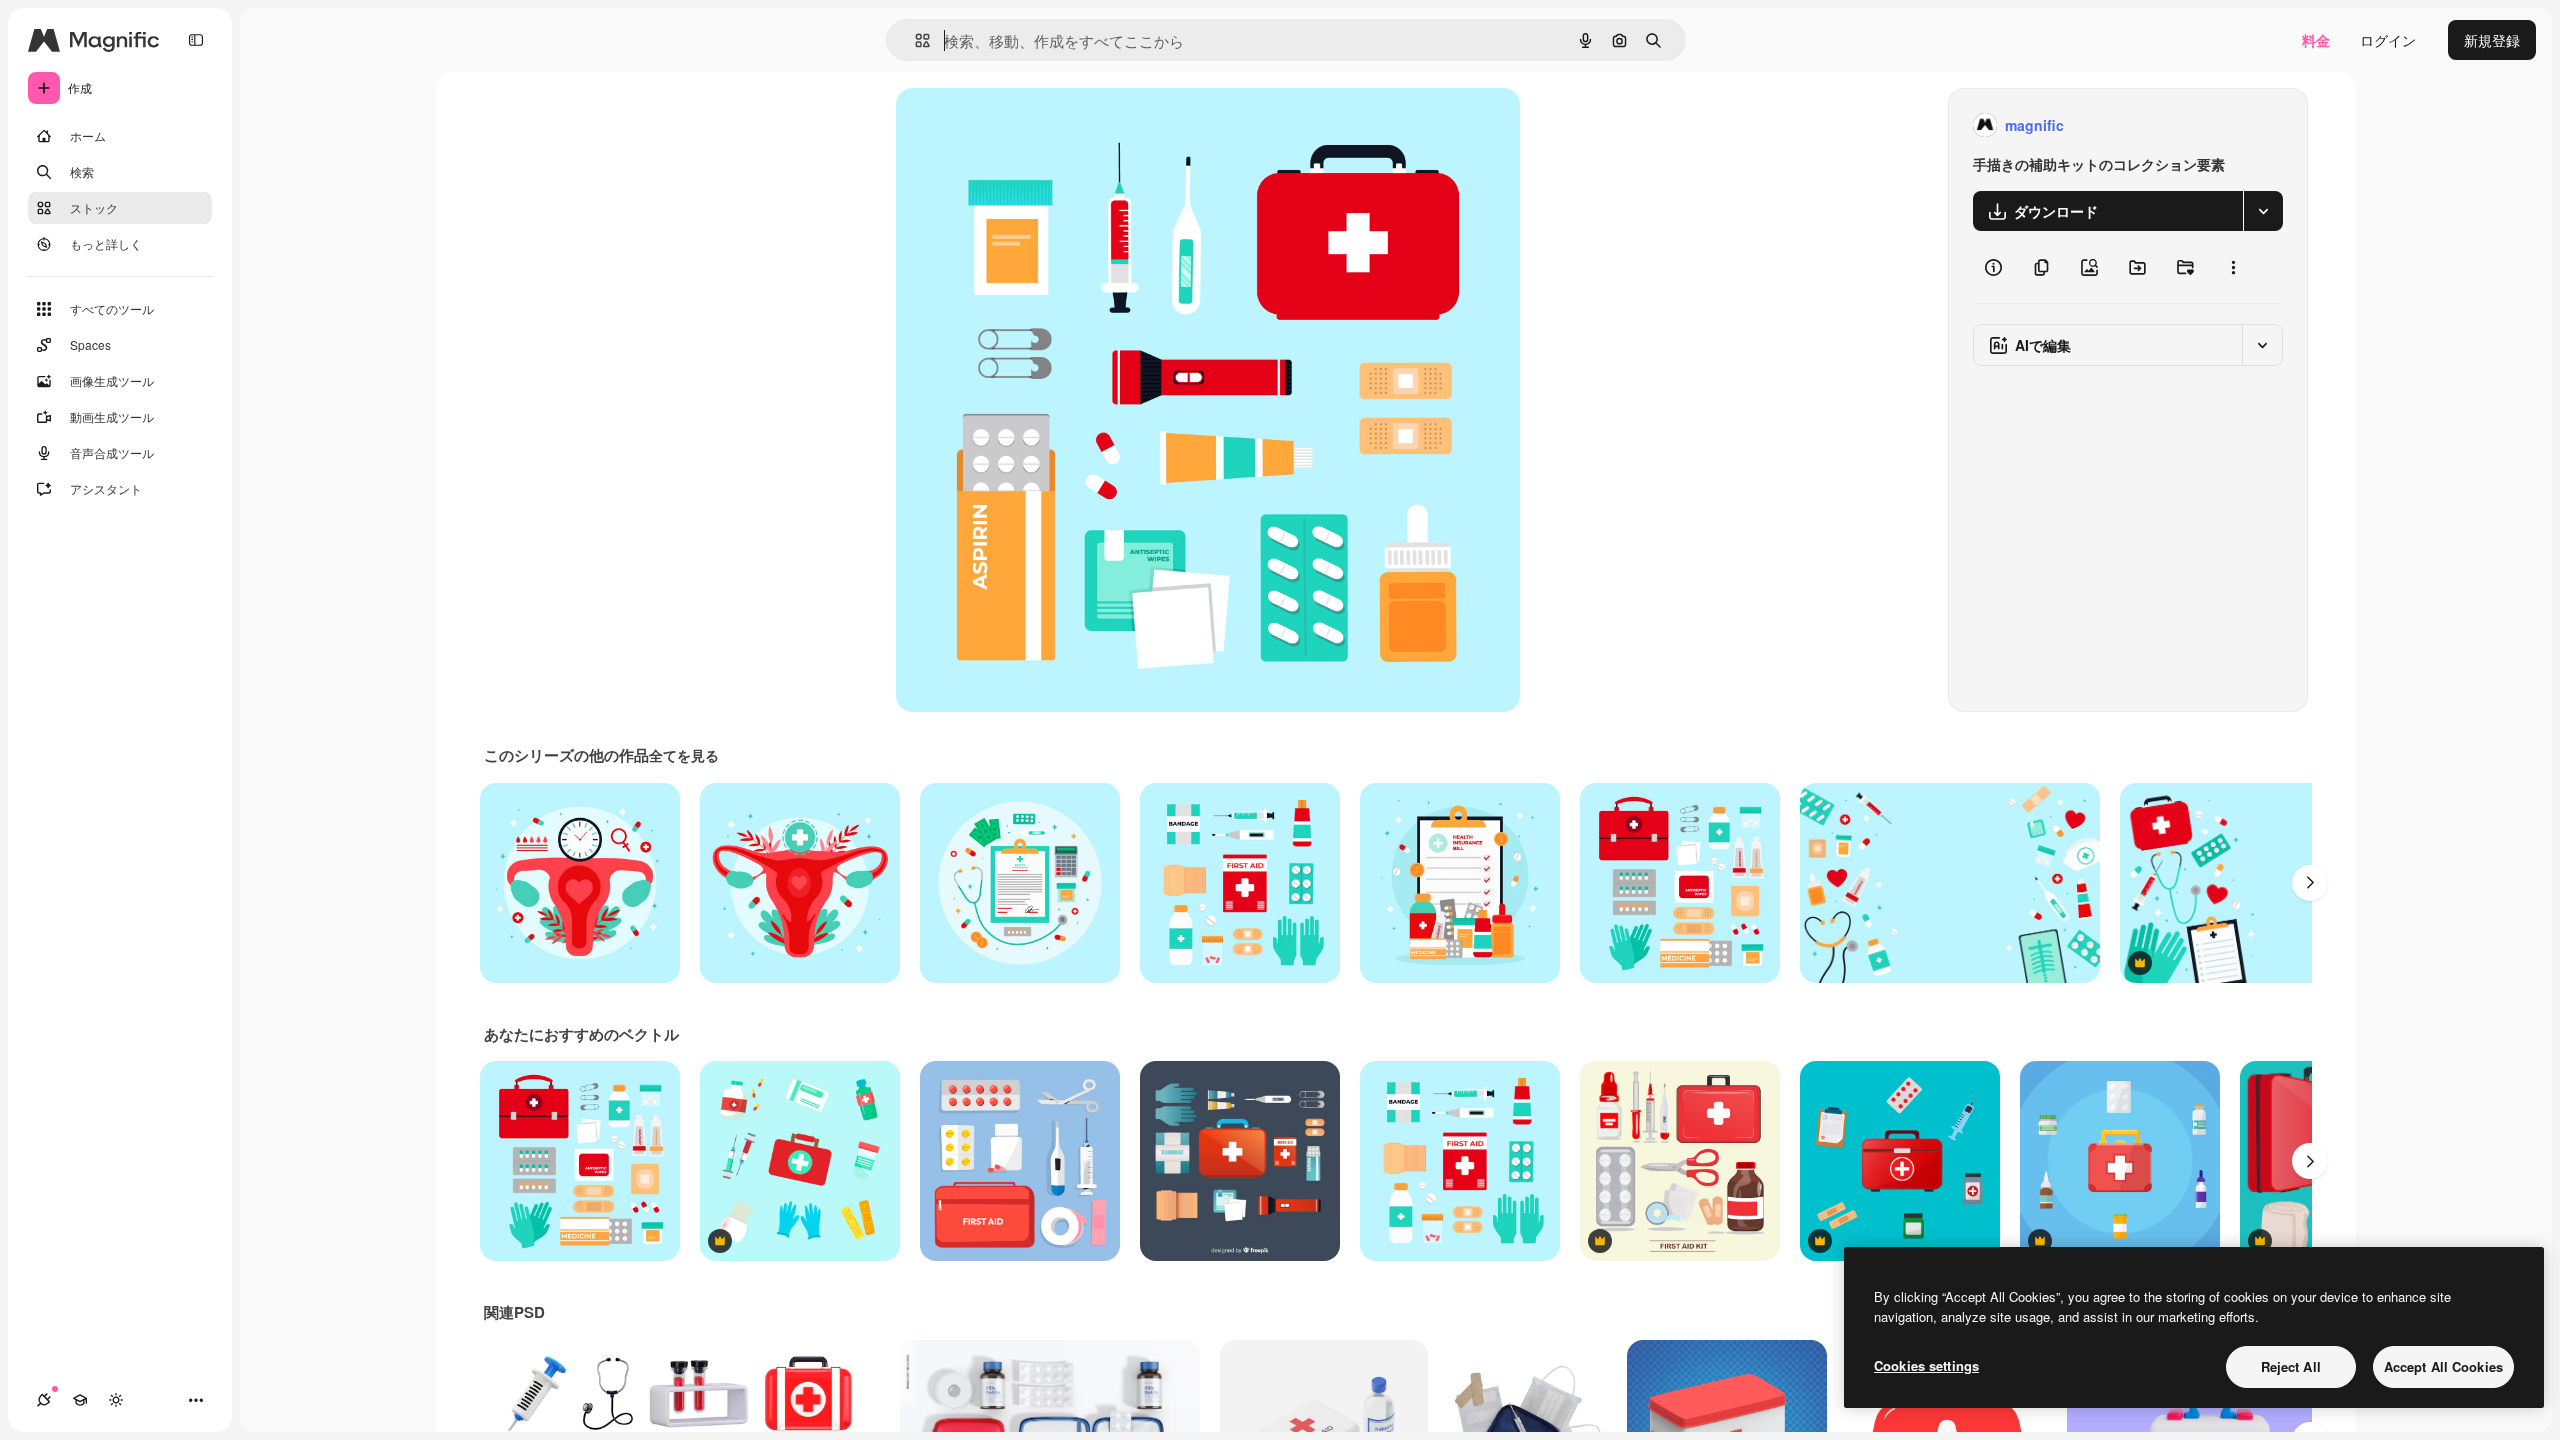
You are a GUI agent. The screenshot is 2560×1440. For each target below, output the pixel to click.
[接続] (44, 1400)
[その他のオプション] (2233, 267)
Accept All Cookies (2443, 1366)
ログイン (2388, 40)
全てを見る (684, 755)
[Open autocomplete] (914, 40)
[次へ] (2310, 883)
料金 (2316, 40)
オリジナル (1033, 125)
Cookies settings (1926, 1365)
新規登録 (2492, 40)
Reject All (2291, 1366)
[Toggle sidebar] (196, 40)
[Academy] (80, 1400)
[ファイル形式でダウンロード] (2263, 211)
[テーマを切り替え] (116, 1400)
